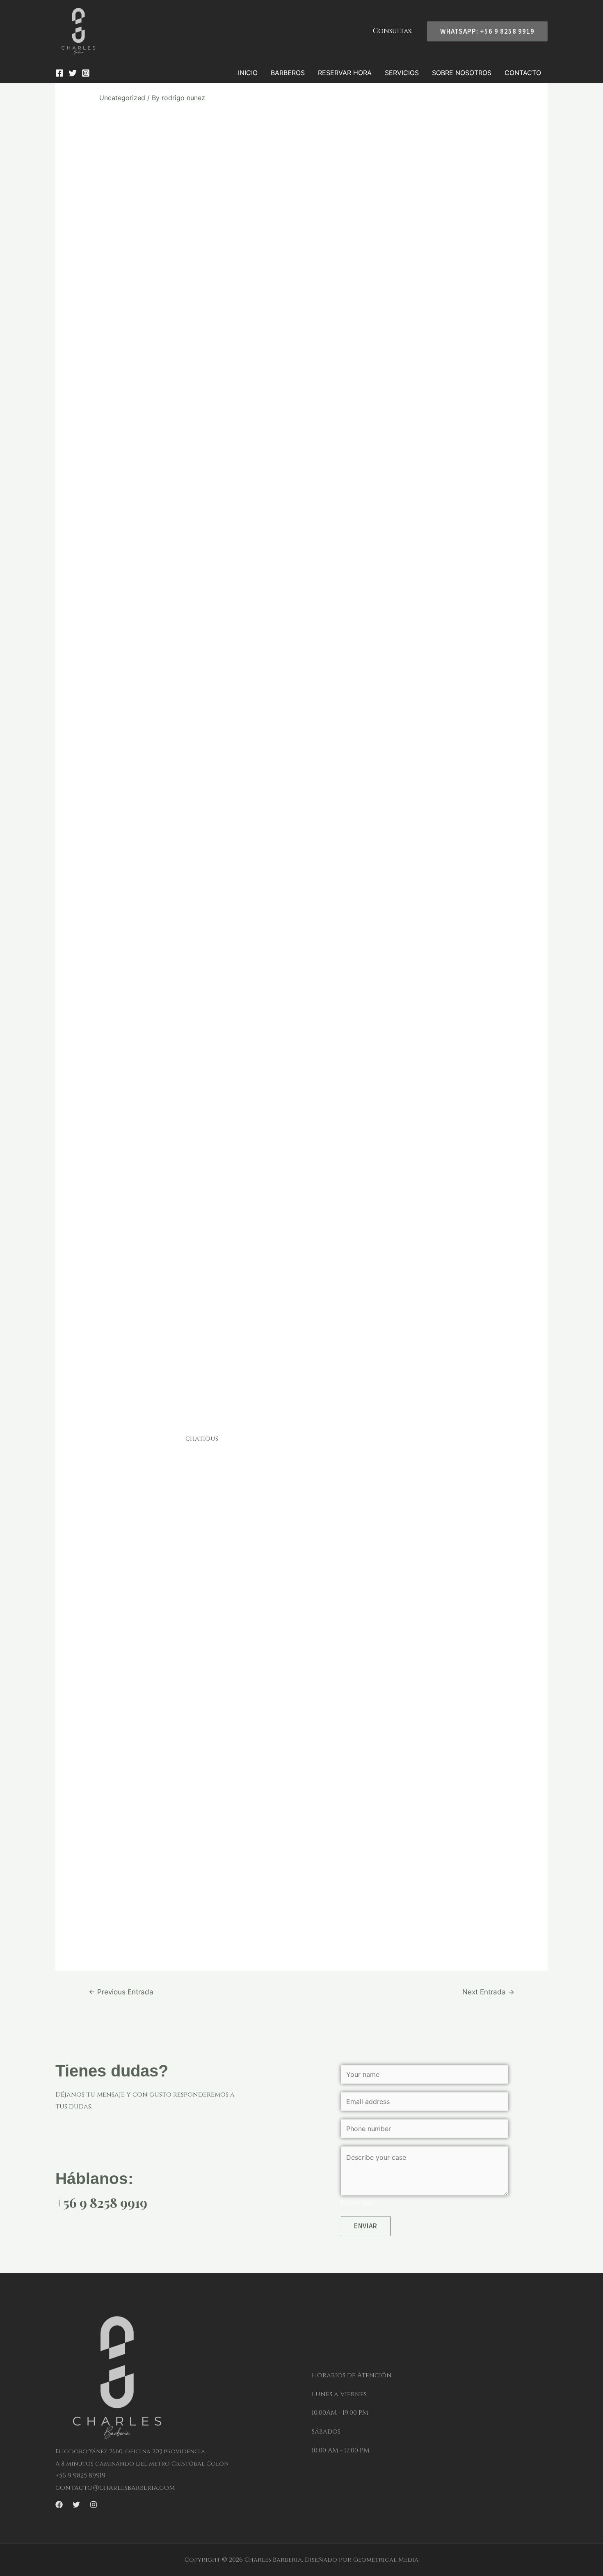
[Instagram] (86, 73)
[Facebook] (59, 73)
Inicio (248, 73)
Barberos (288, 73)
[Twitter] (73, 73)
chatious (202, 1439)
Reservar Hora (345, 73)
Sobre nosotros (462, 73)
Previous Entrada (121, 1992)
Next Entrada (488, 1992)
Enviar (366, 2226)
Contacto (523, 73)
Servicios (402, 73)
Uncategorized (122, 98)
